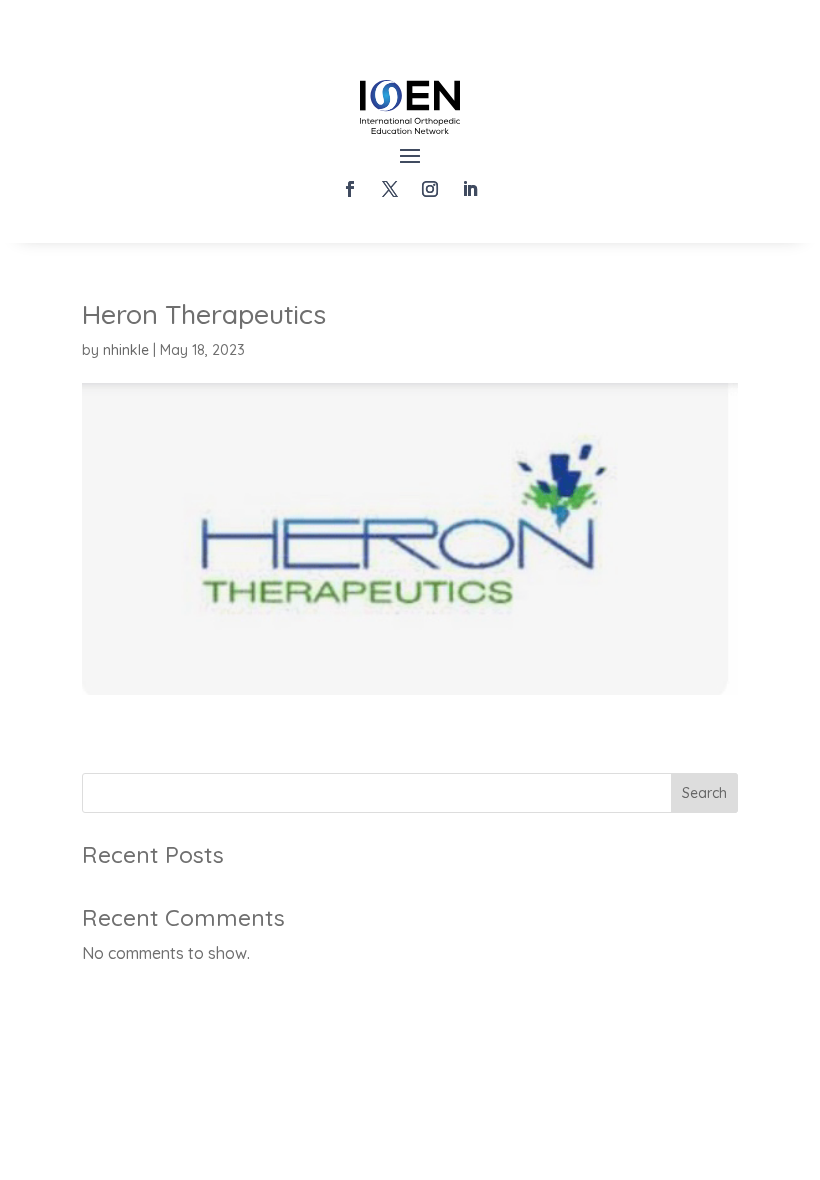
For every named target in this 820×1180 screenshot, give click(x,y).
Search (704, 793)
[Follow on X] (390, 189)
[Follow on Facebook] (350, 189)
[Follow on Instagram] (430, 189)
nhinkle (126, 350)
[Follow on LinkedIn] (470, 189)
